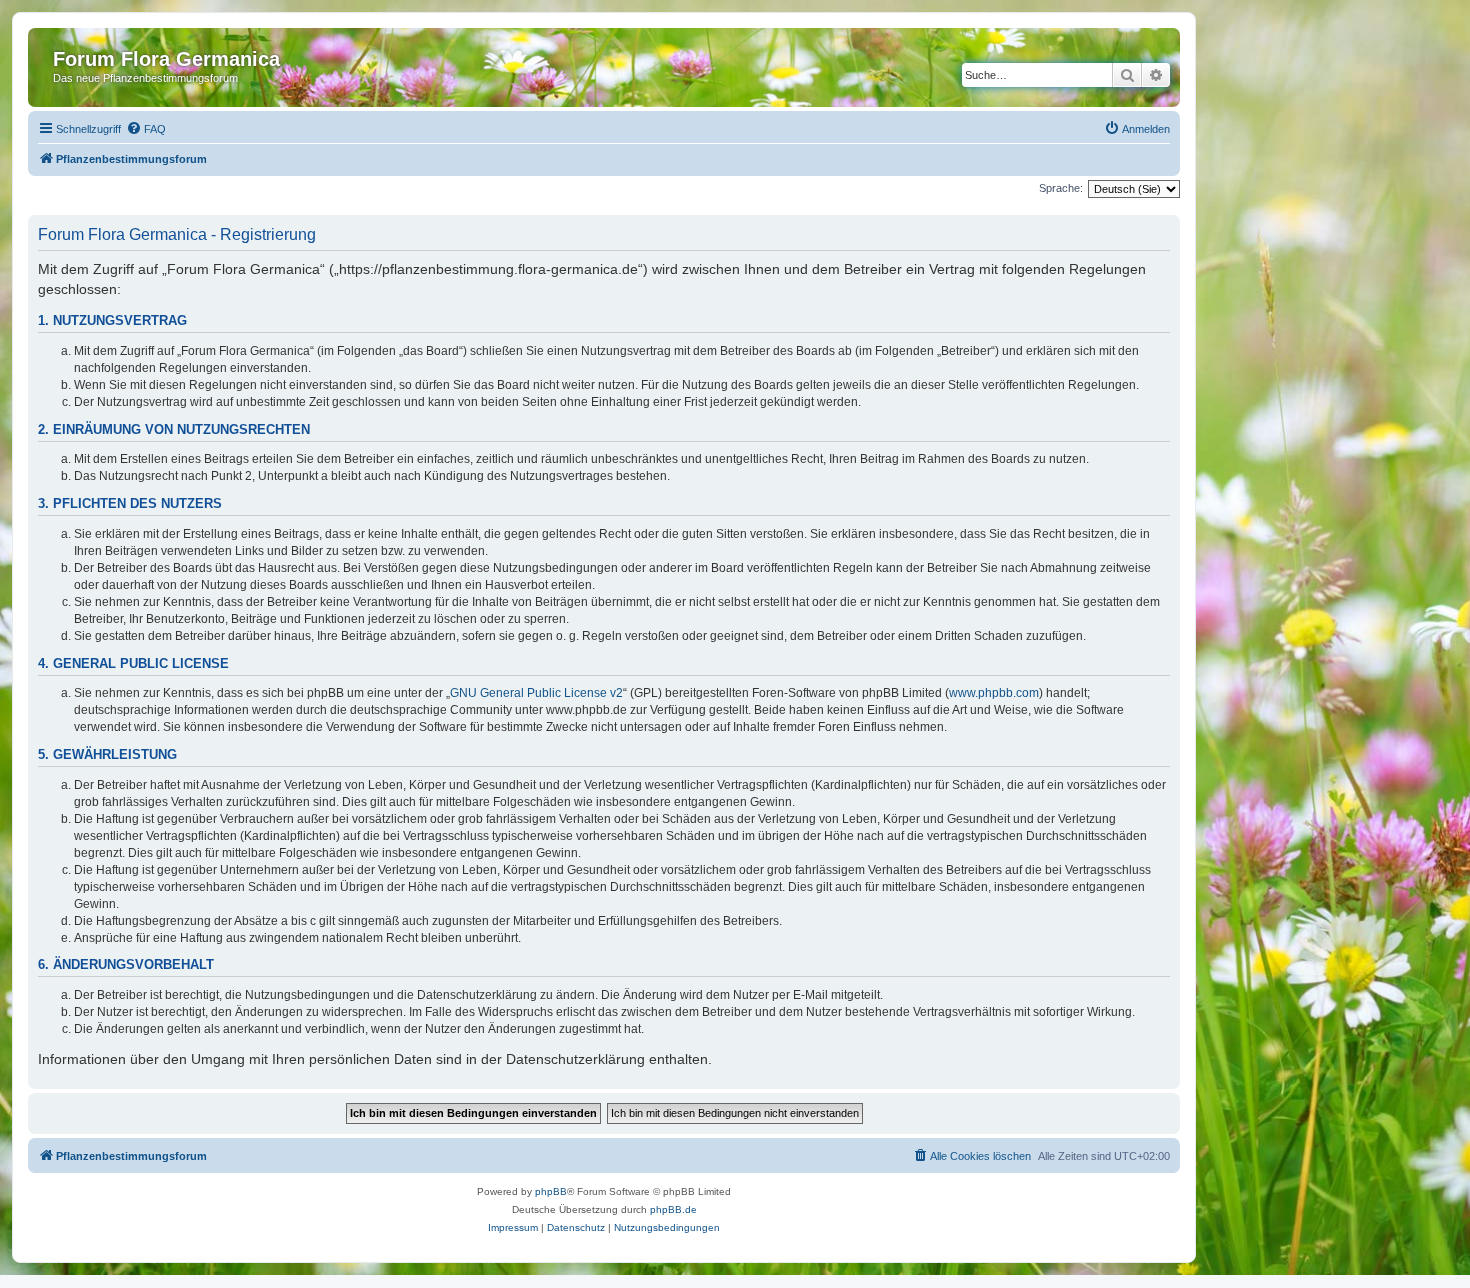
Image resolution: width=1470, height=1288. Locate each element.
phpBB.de (673, 1209)
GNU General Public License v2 (536, 693)
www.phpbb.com (994, 693)
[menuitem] (146, 129)
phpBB (551, 1191)
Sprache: (1061, 188)
